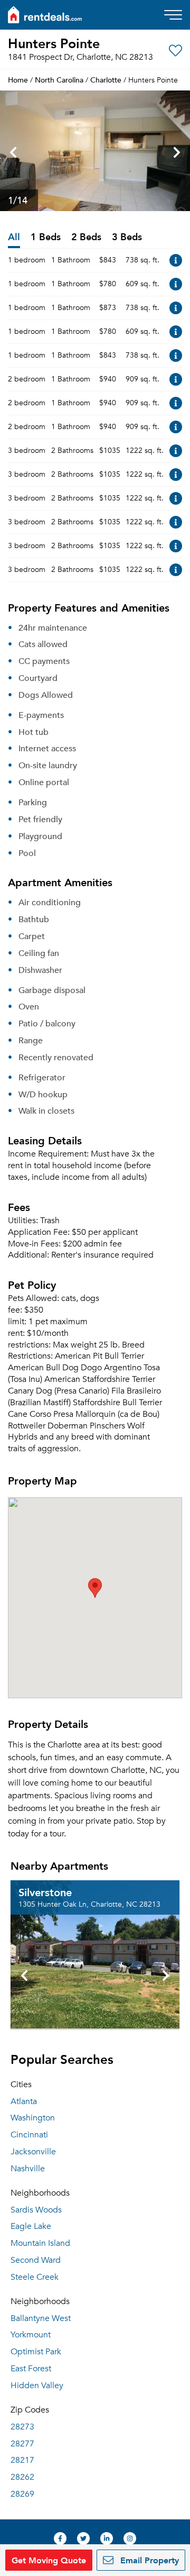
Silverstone (45, 1892)
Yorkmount (31, 2335)
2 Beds (86, 237)
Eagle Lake (31, 2226)
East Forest (31, 2369)
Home (18, 80)
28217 (22, 2460)
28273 (22, 2427)
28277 (22, 2444)
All (14, 237)
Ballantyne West (41, 2318)
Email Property (148, 2560)
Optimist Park (36, 2352)
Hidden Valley (37, 2386)
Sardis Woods (36, 2210)
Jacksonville (33, 2152)
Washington (33, 2118)
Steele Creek (35, 2277)
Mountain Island (40, 2243)
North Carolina (59, 80)
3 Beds (127, 237)
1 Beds (46, 237)
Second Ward (36, 2260)
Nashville (28, 2169)
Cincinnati (29, 2135)
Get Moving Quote (49, 2560)
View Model (176, 260)
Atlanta (24, 2101)
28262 (22, 2477)
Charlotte (106, 80)
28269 (22, 2494)
